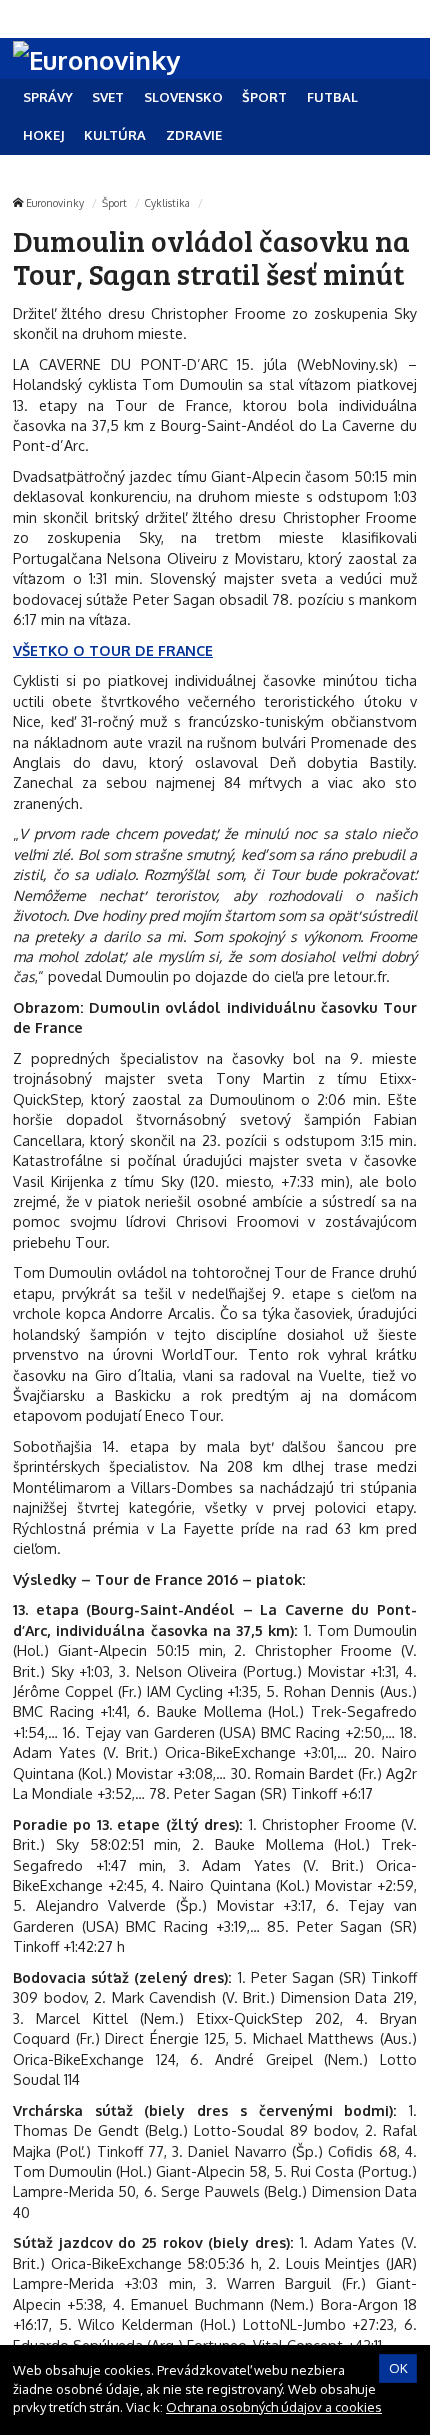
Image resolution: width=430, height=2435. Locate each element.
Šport (114, 202)
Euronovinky (55, 202)
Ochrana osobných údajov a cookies (274, 2407)
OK (398, 2368)
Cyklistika (167, 202)
